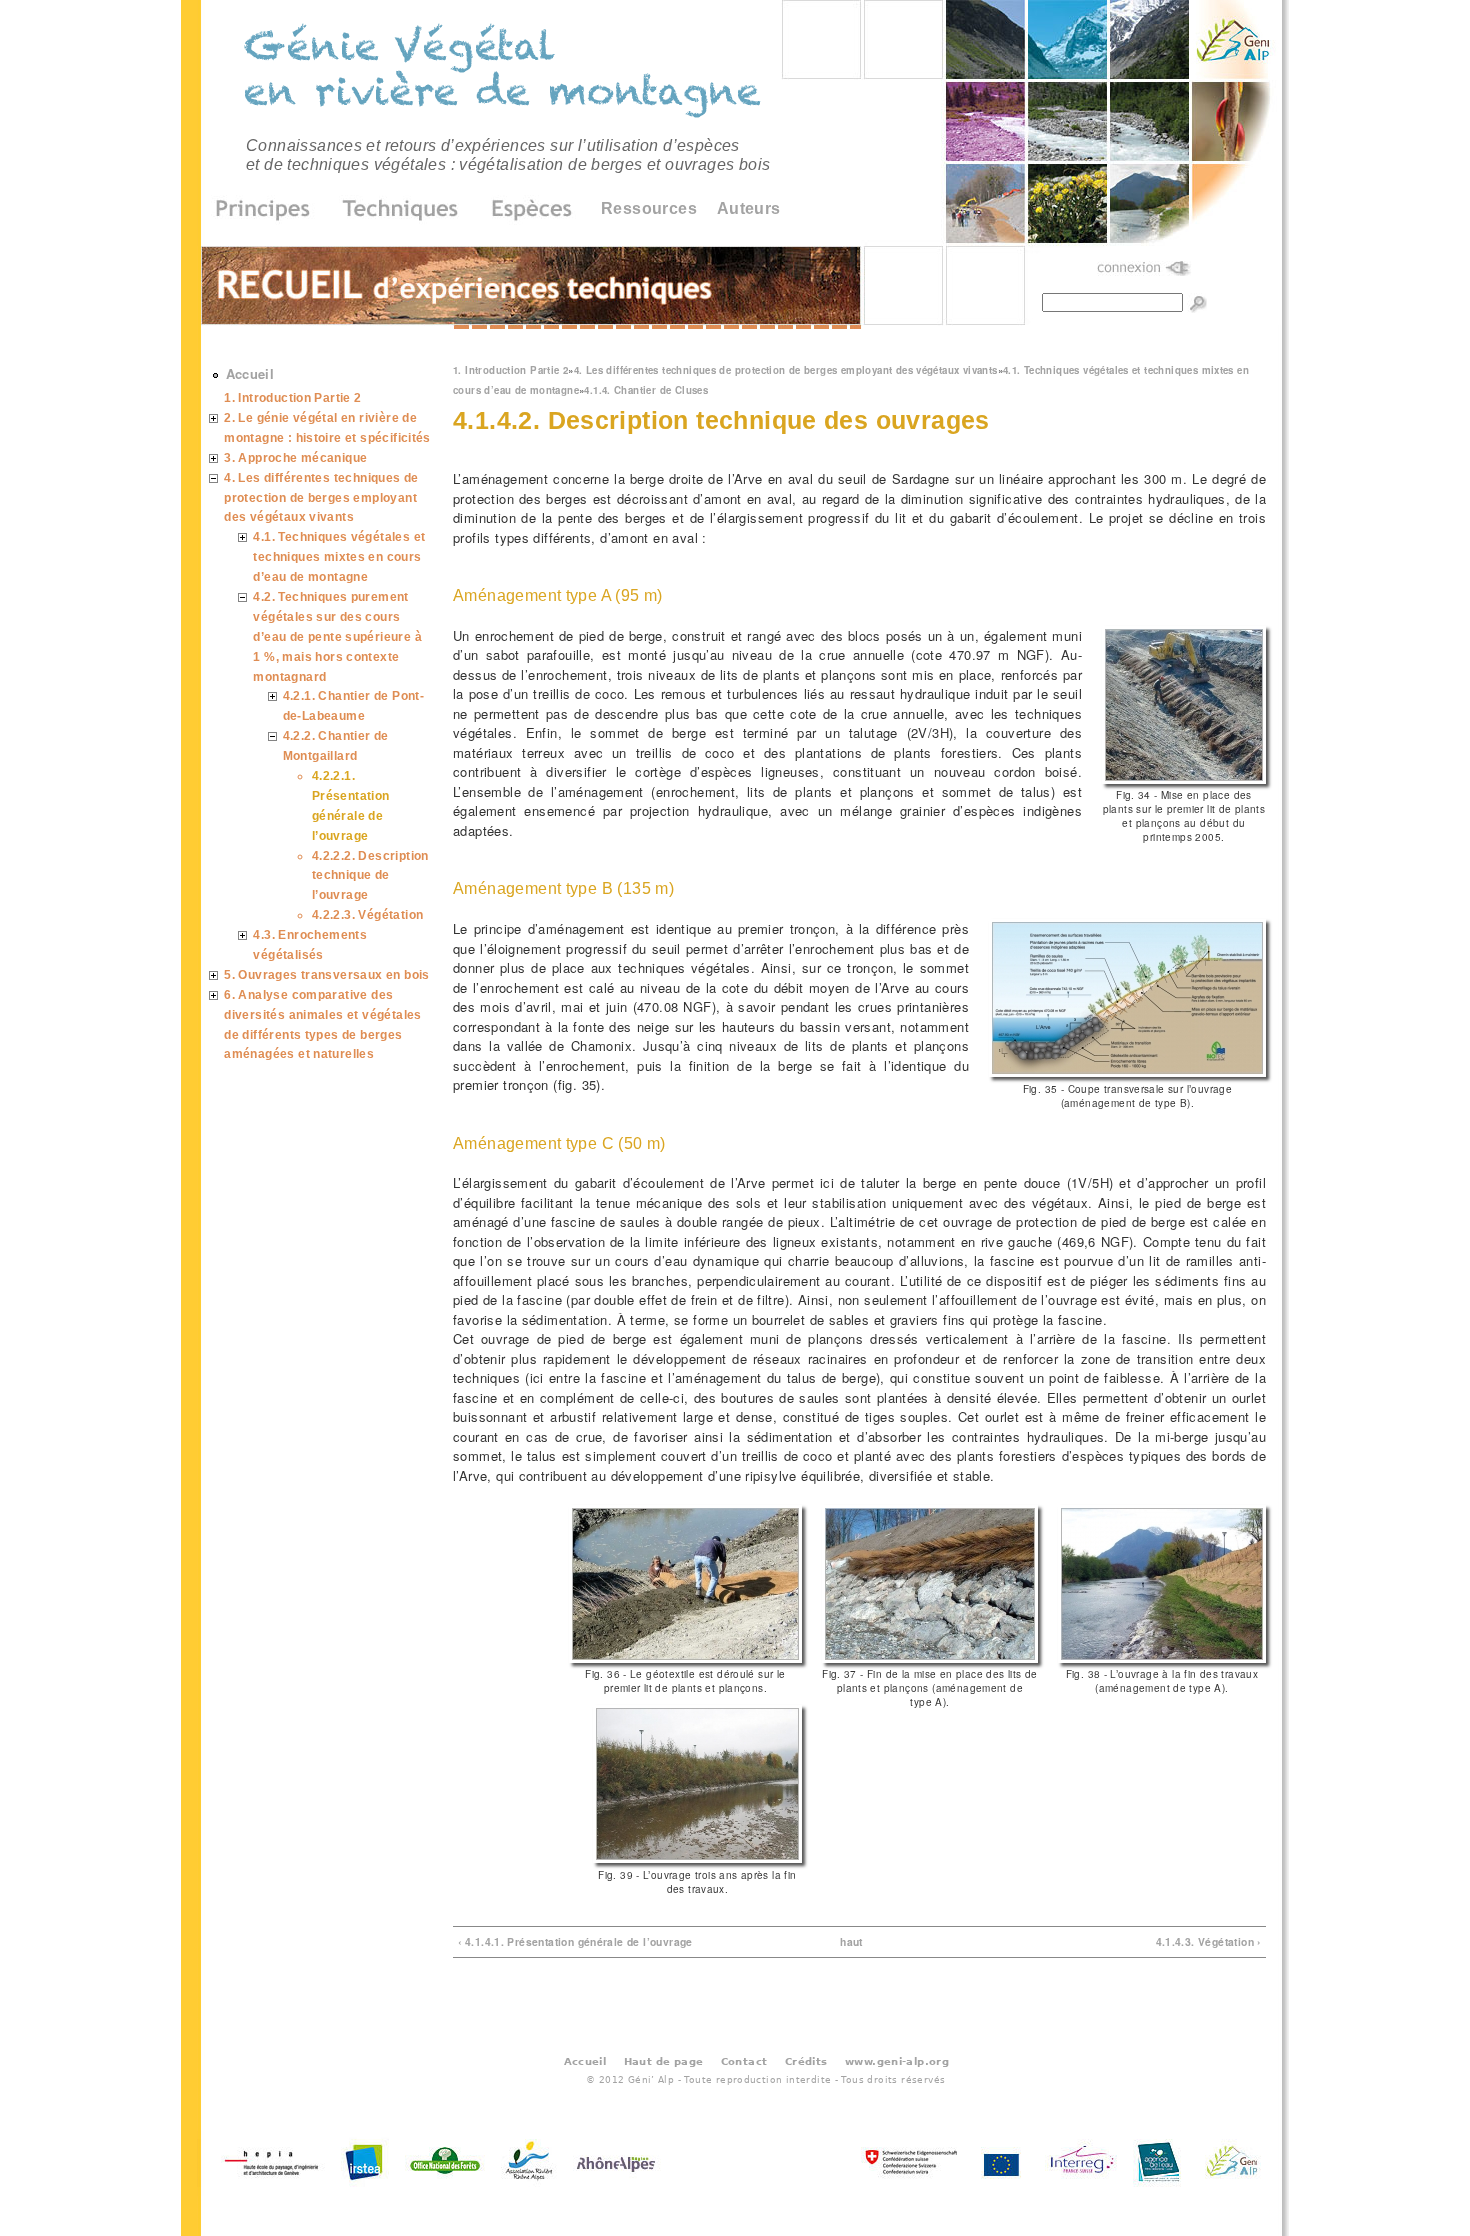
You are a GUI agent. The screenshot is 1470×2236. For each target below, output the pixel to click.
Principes (269, 210)
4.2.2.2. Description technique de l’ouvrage (370, 875)
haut (851, 1941)
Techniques (401, 210)
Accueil (250, 373)
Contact (744, 2061)
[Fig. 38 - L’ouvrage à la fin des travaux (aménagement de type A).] (1162, 1657)
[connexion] (1144, 268)
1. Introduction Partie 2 (510, 370)
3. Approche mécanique (295, 457)
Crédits (806, 2061)
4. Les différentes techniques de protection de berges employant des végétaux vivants (786, 370)
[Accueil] (505, 74)
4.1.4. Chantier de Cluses (646, 390)
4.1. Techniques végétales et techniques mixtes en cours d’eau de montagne (339, 556)
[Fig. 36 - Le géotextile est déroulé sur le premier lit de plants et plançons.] (685, 1657)
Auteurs (749, 208)
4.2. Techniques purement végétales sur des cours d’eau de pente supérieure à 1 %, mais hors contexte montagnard (337, 636)
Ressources (649, 208)
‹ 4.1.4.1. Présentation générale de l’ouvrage (575, 1941)
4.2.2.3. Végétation (367, 914)
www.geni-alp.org (897, 2061)
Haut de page (664, 2061)
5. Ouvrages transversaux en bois (326, 974)
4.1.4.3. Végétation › (1208, 1941)
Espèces (525, 210)
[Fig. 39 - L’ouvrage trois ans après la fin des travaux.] (697, 1857)
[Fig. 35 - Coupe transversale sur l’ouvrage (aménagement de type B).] (1127, 1071)
